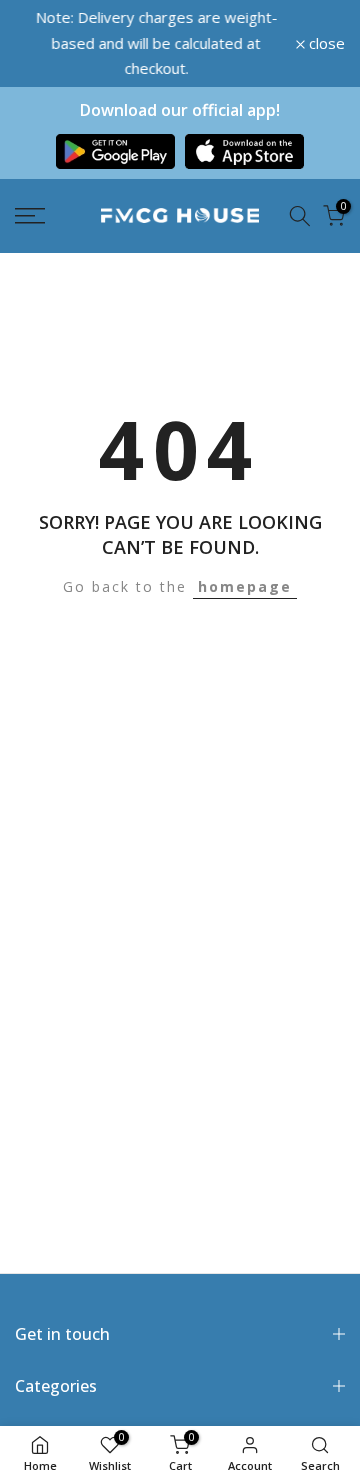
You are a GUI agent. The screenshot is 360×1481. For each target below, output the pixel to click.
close (325, 43)
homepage (245, 586)
